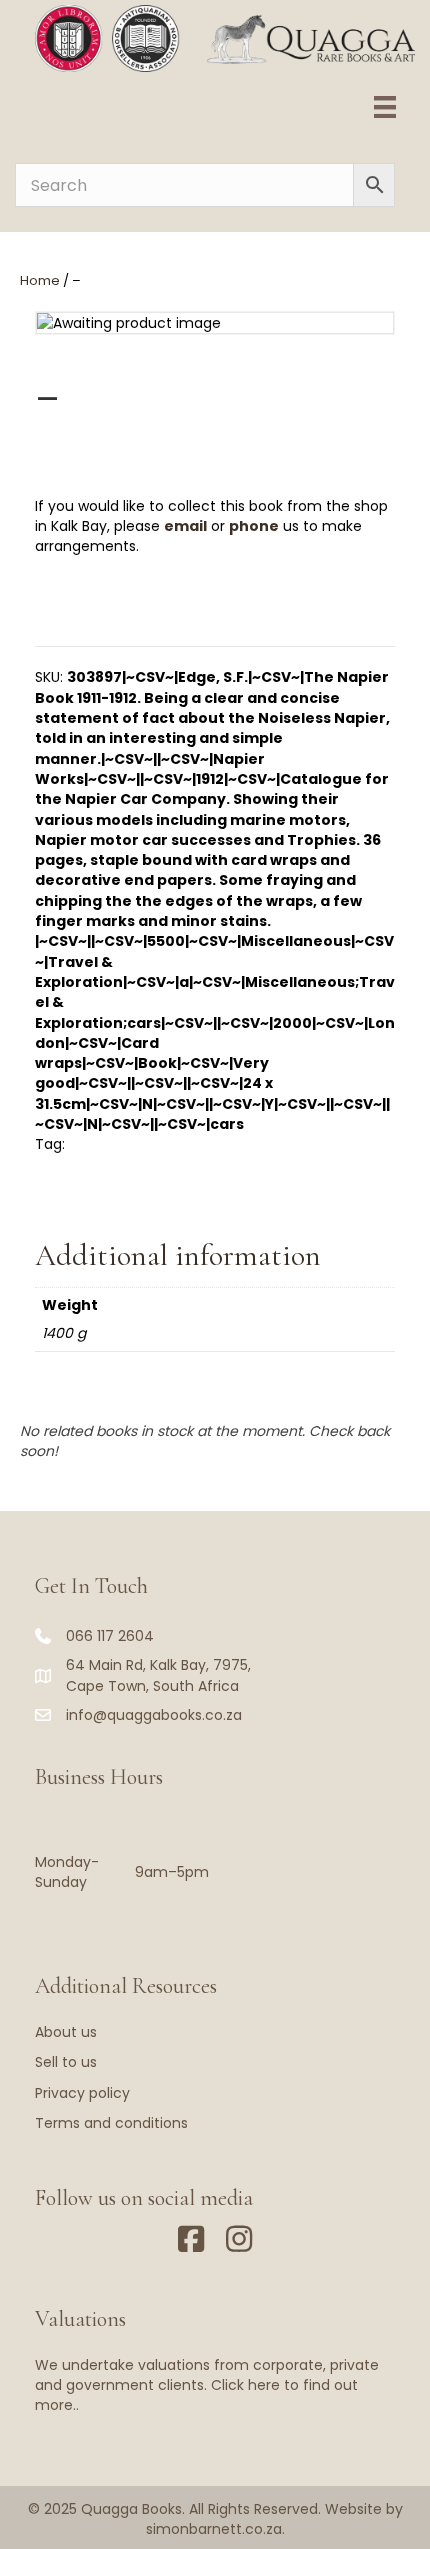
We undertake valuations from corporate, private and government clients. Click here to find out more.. (207, 2385)
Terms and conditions (111, 2123)
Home (40, 280)
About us (66, 2032)
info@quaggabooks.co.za (154, 1715)
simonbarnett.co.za (214, 2529)
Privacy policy (82, 2093)
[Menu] (385, 107)
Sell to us (66, 2062)
